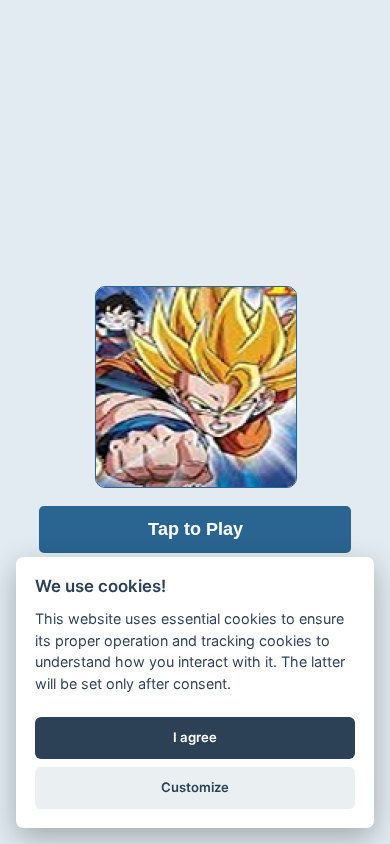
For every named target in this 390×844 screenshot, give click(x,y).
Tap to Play (195, 529)
